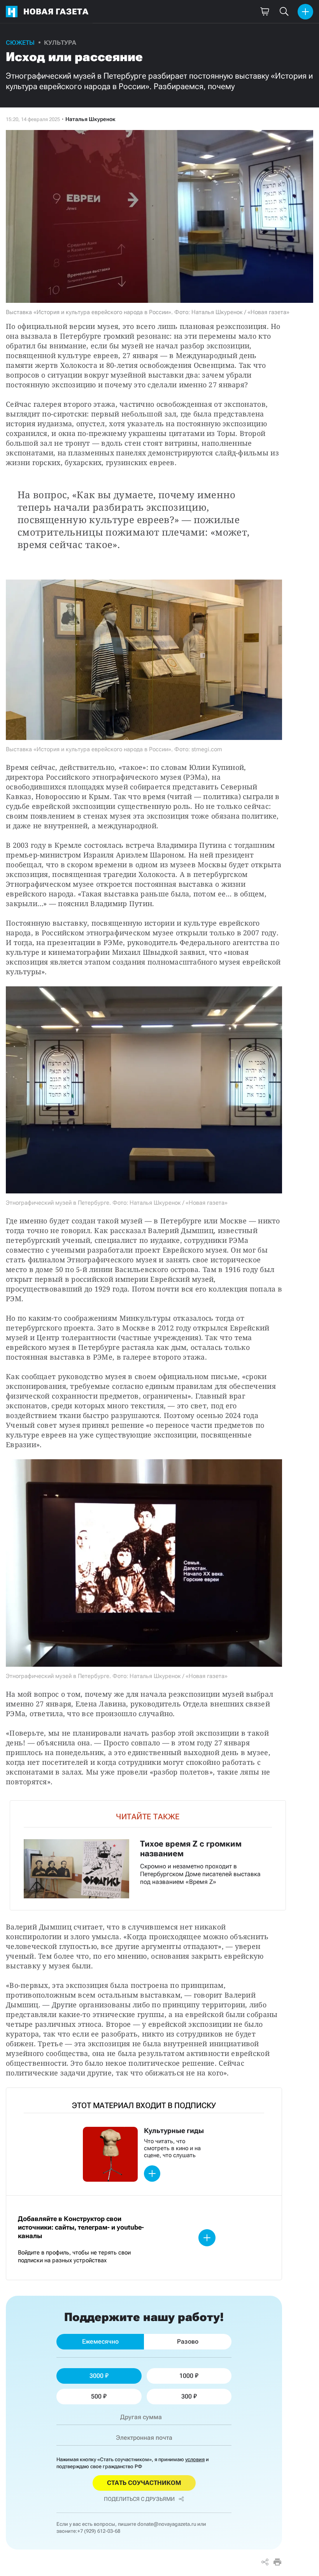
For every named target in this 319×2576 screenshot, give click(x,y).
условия (195, 2459)
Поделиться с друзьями (139, 2499)
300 (187, 2396)
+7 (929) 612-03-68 (99, 2531)
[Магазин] (265, 12)
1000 (186, 2376)
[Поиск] (284, 12)
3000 (96, 2376)
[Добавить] (305, 12)
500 (96, 2396)
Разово (188, 2341)
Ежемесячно (100, 2341)
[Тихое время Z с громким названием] (148, 1855)
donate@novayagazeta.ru (167, 2524)
